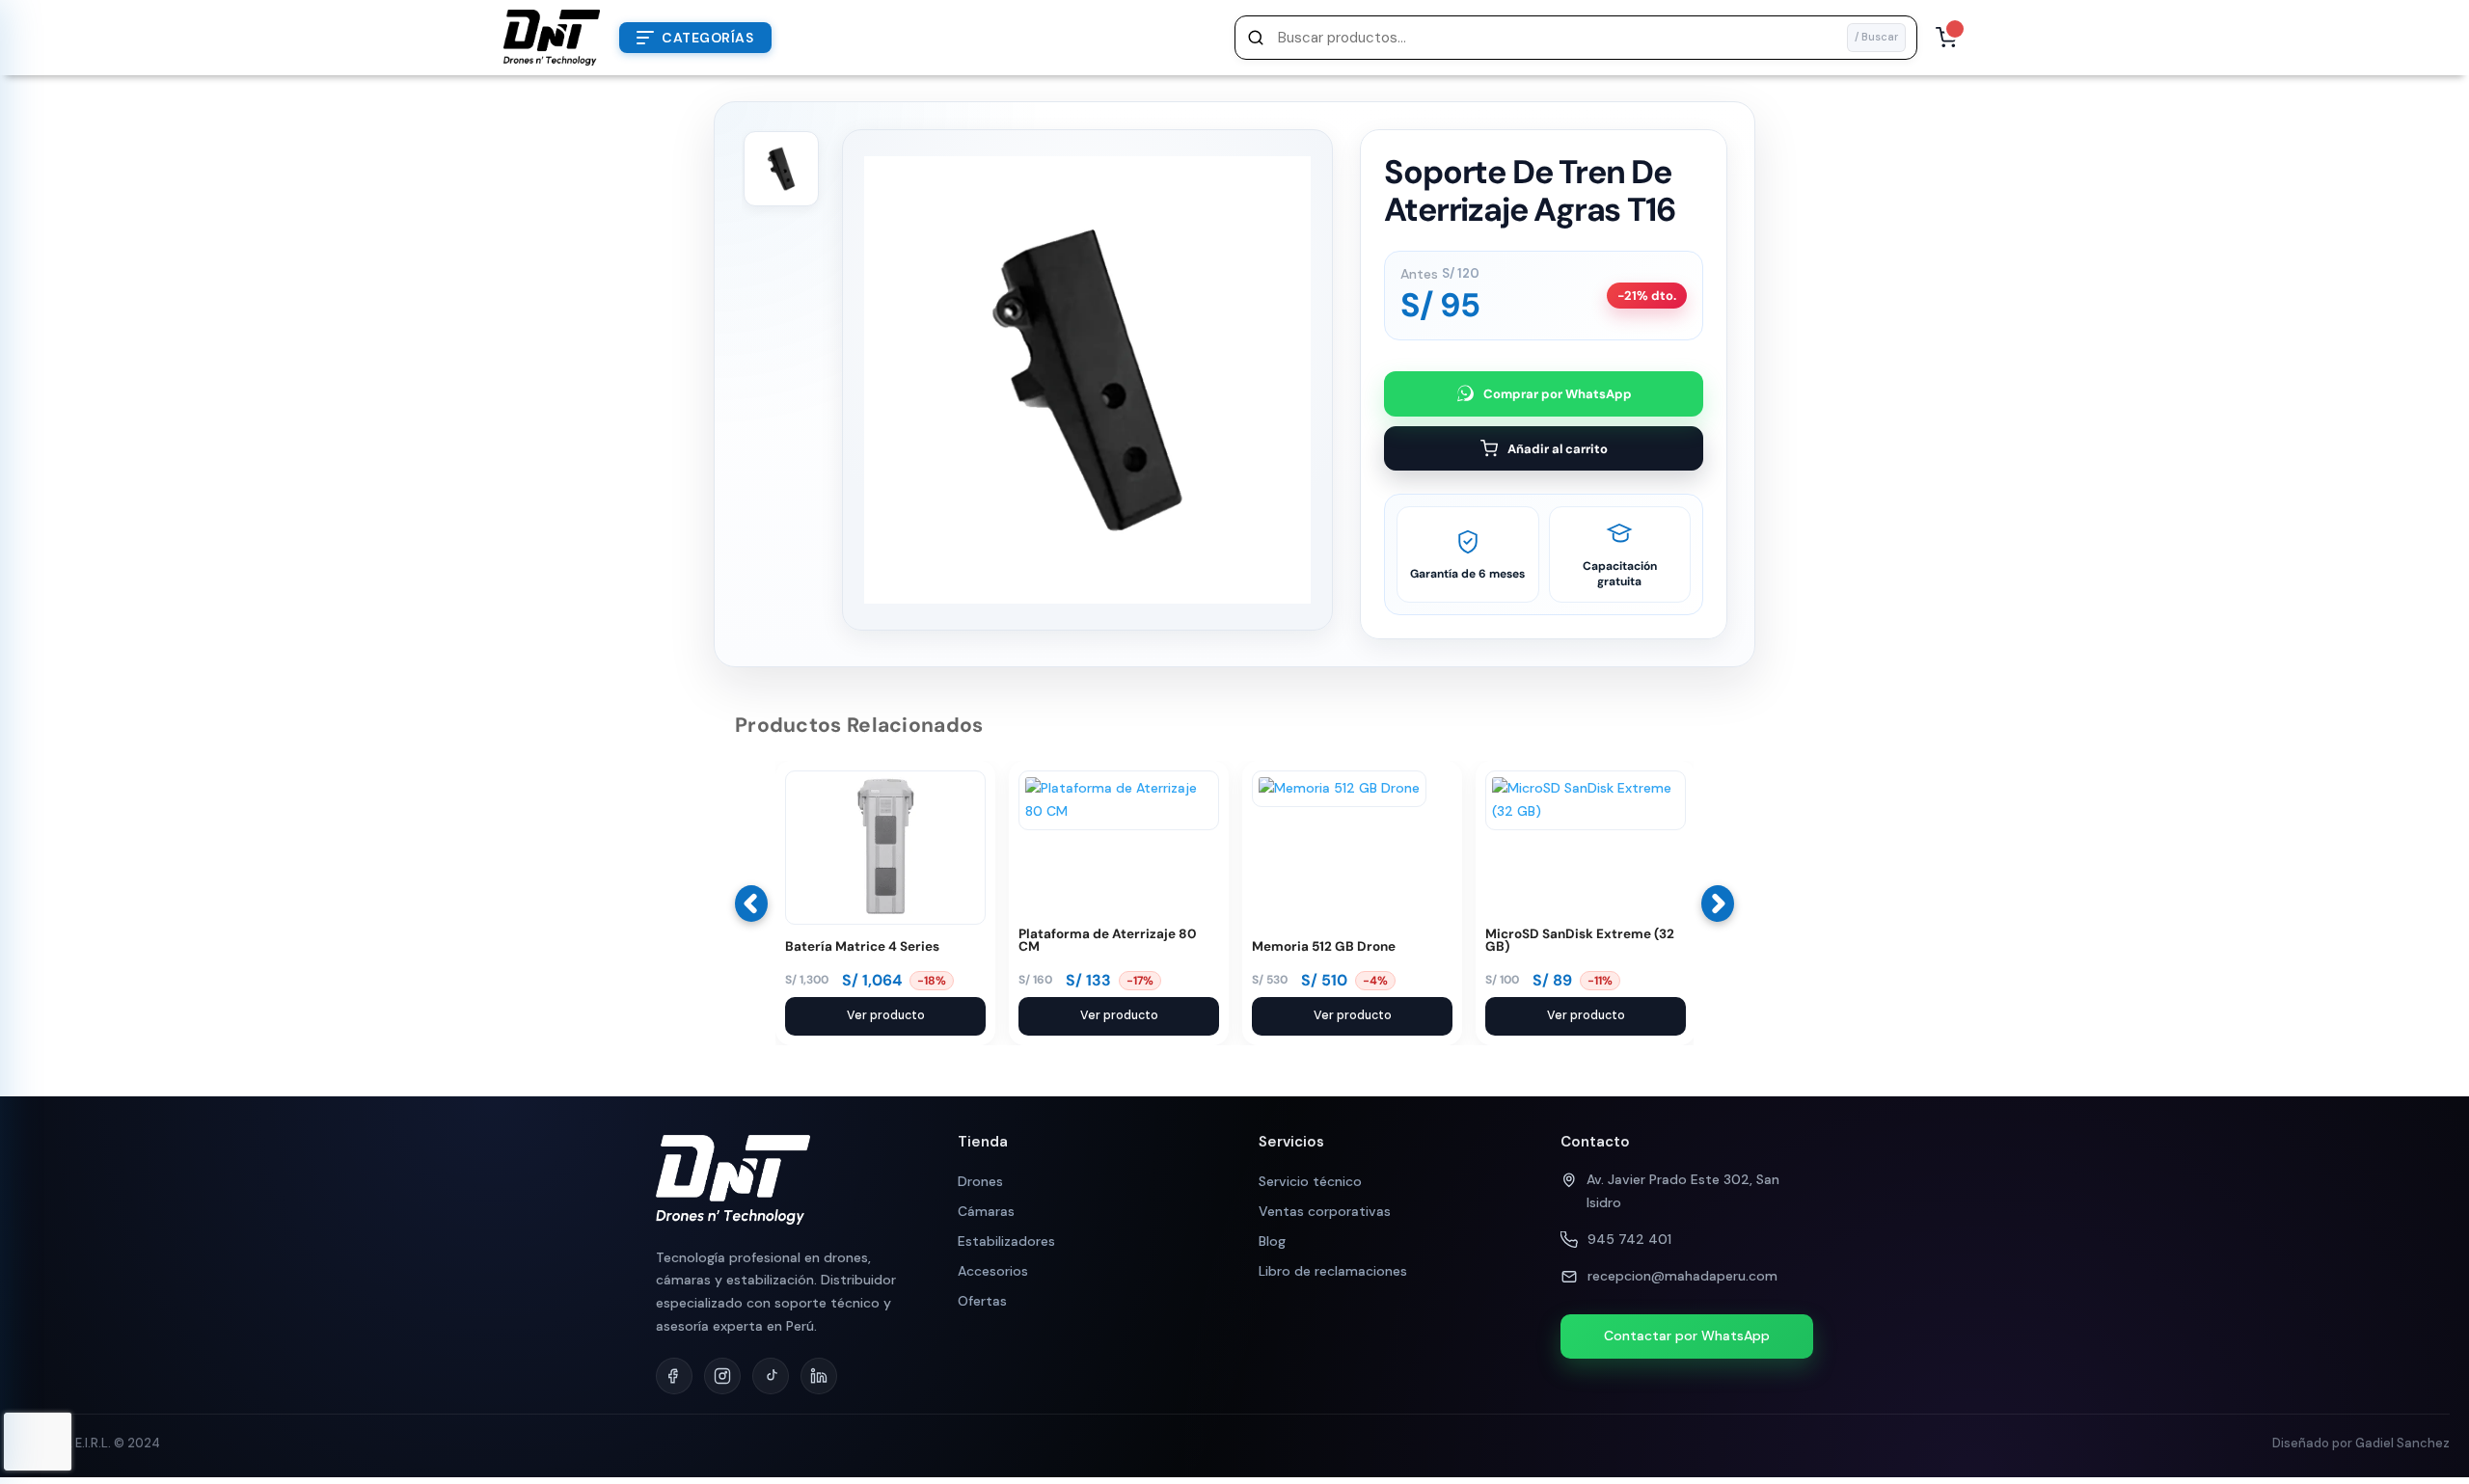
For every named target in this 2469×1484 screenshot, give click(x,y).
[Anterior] (751, 904)
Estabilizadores (1006, 1241)
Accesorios (993, 1271)
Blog (1272, 1241)
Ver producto (886, 1015)
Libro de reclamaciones (1333, 1271)
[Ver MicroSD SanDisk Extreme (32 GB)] (1586, 811)
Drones (980, 1181)
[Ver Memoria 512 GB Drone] (1339, 788)
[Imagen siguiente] (1300, 403)
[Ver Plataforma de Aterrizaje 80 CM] (1119, 811)
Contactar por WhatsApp (1687, 1336)
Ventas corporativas (1325, 1211)
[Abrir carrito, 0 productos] (1946, 38)
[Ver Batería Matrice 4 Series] (885, 920)
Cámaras (986, 1211)
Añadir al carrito (1558, 449)
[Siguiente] (1718, 904)
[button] (1576, 38)
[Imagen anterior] (1300, 357)
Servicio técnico (1310, 1181)
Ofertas (982, 1301)
